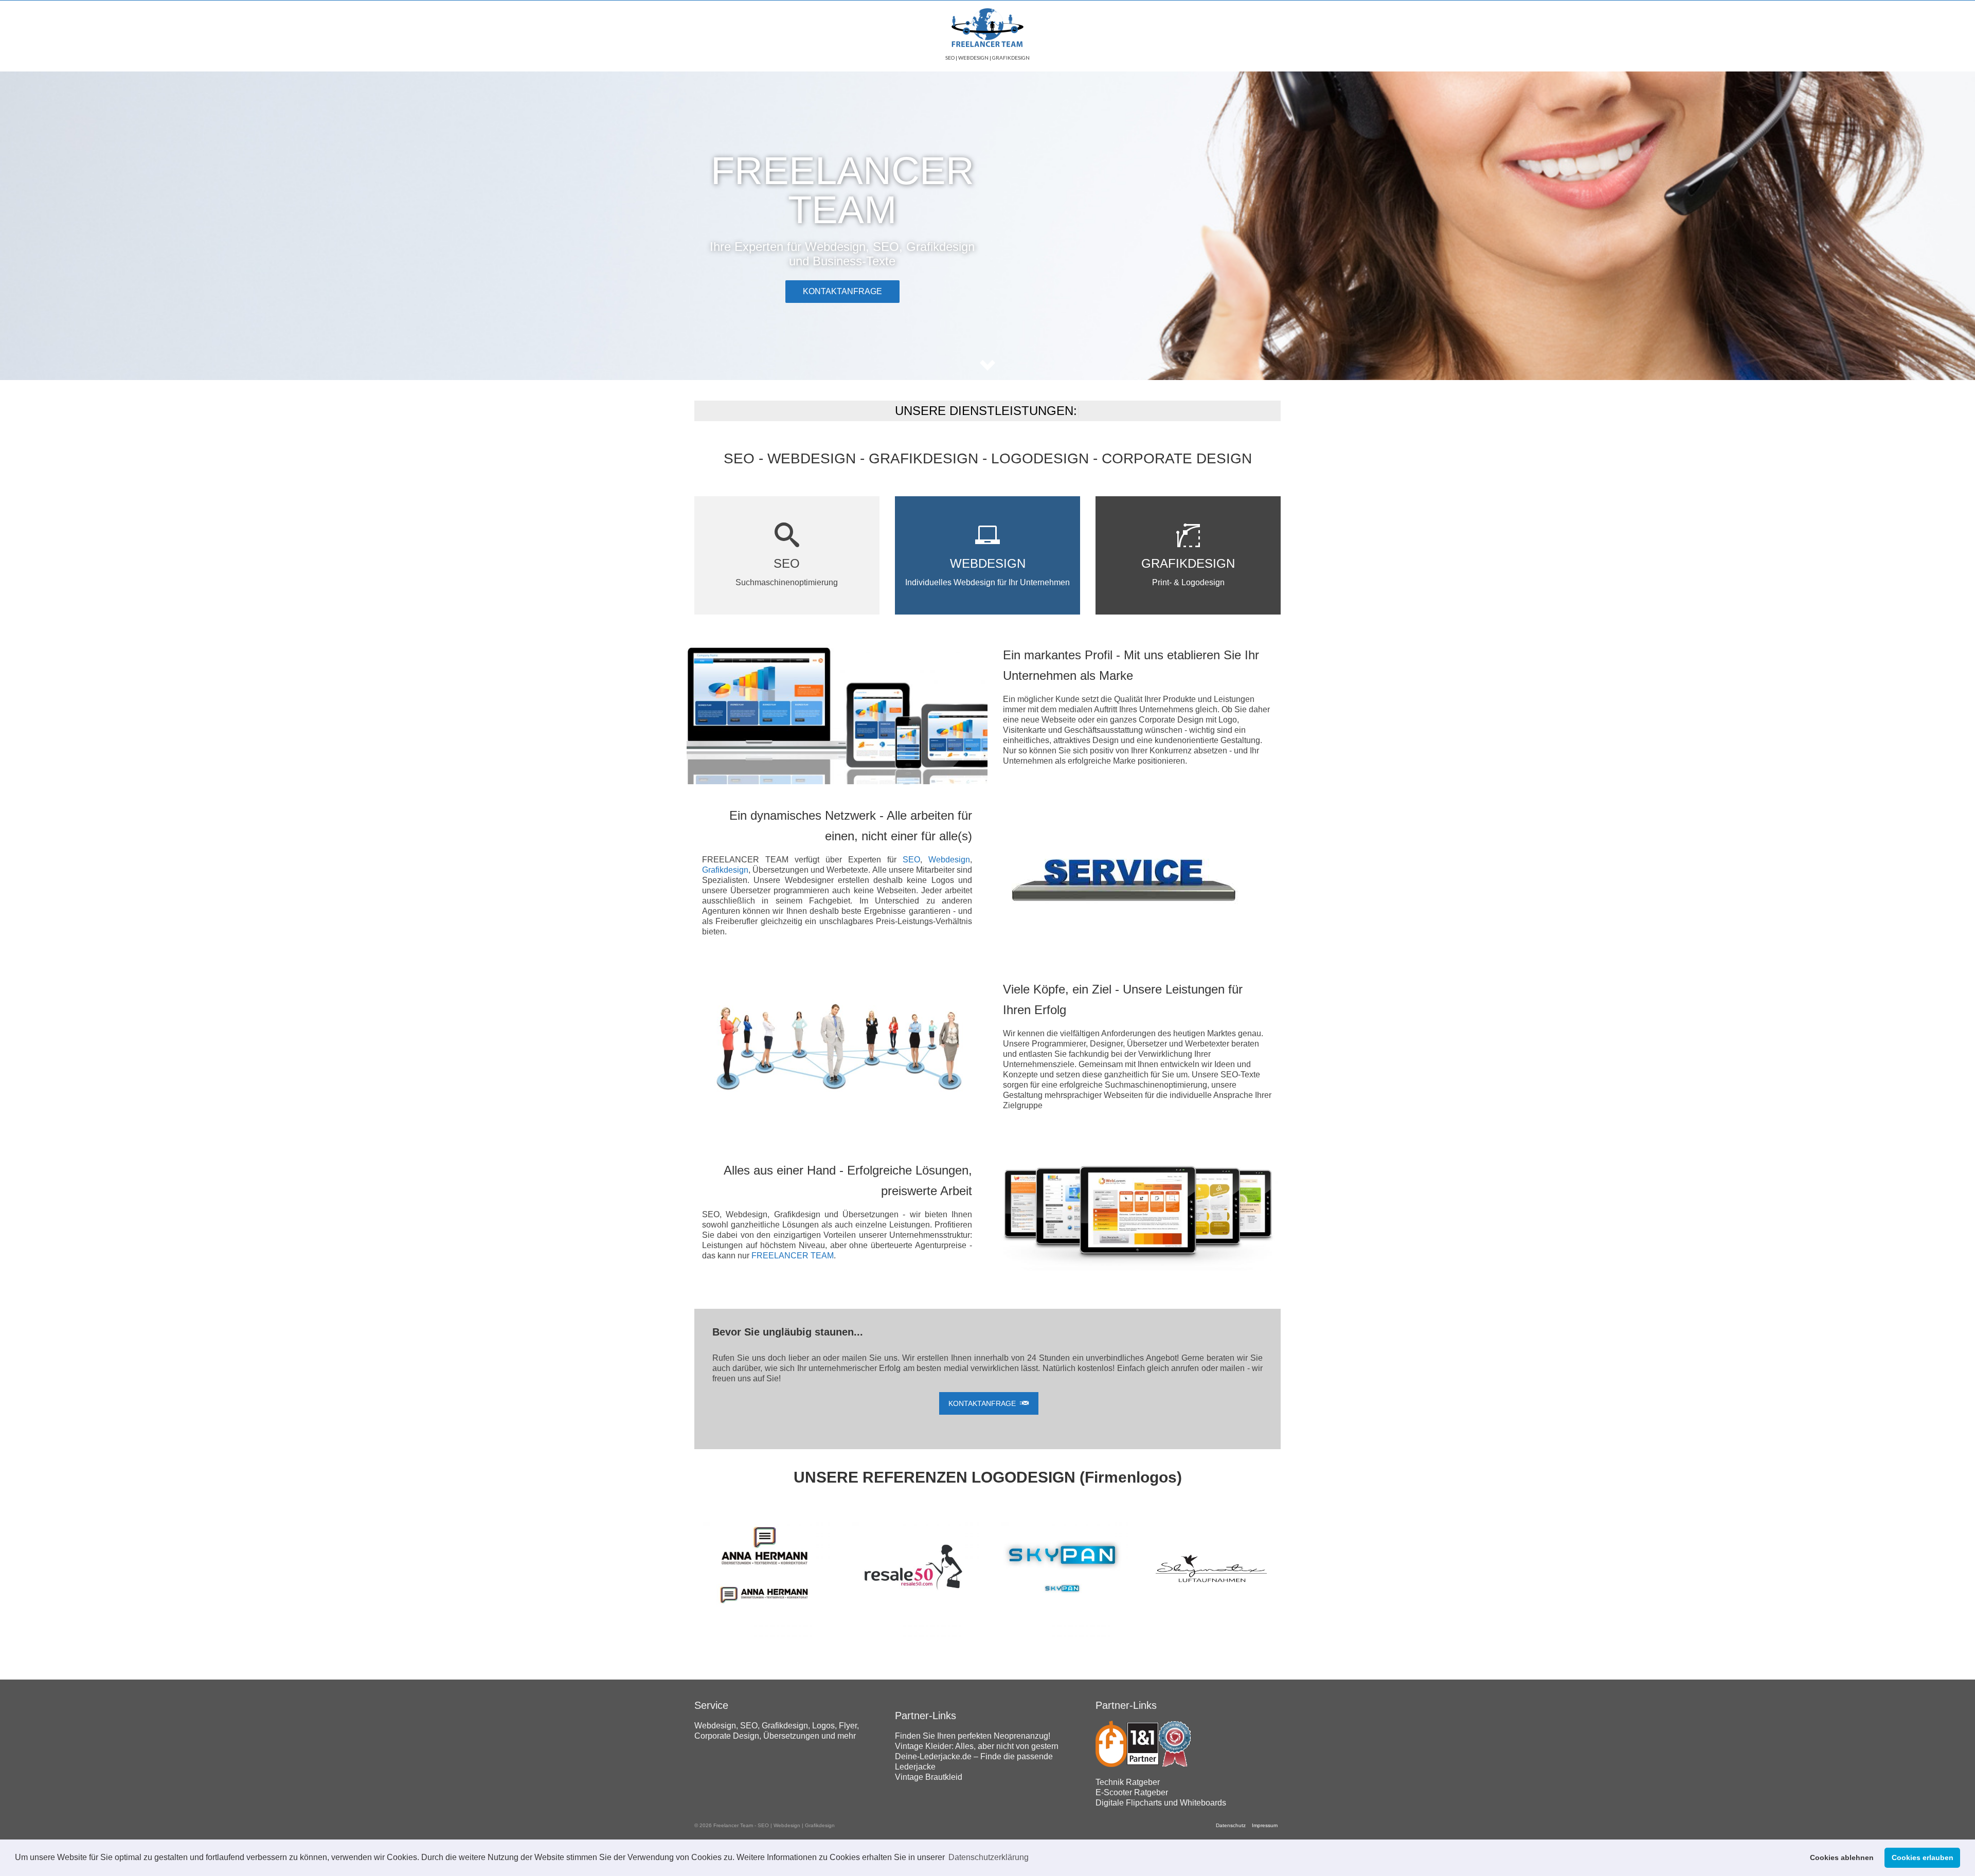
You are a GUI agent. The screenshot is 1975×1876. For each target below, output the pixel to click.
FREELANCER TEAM (793, 1256)
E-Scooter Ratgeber (1132, 1792)
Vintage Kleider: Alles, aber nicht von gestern (977, 1746)
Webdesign (949, 860)
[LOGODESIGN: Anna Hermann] (764, 1569)
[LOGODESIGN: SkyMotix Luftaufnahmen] (1211, 1569)
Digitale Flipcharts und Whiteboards (1161, 1803)
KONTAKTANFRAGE (842, 291)
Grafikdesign (725, 870)
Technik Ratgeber (1128, 1782)
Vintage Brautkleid (929, 1777)
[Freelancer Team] (987, 29)
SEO (911, 860)
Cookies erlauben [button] (1923, 1857)
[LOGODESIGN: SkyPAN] (1062, 1569)
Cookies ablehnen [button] (1842, 1857)
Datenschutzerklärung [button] (989, 1857)
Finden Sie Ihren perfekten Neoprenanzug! (973, 1736)
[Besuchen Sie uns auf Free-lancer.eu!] (1111, 1743)
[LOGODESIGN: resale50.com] (913, 1569)
